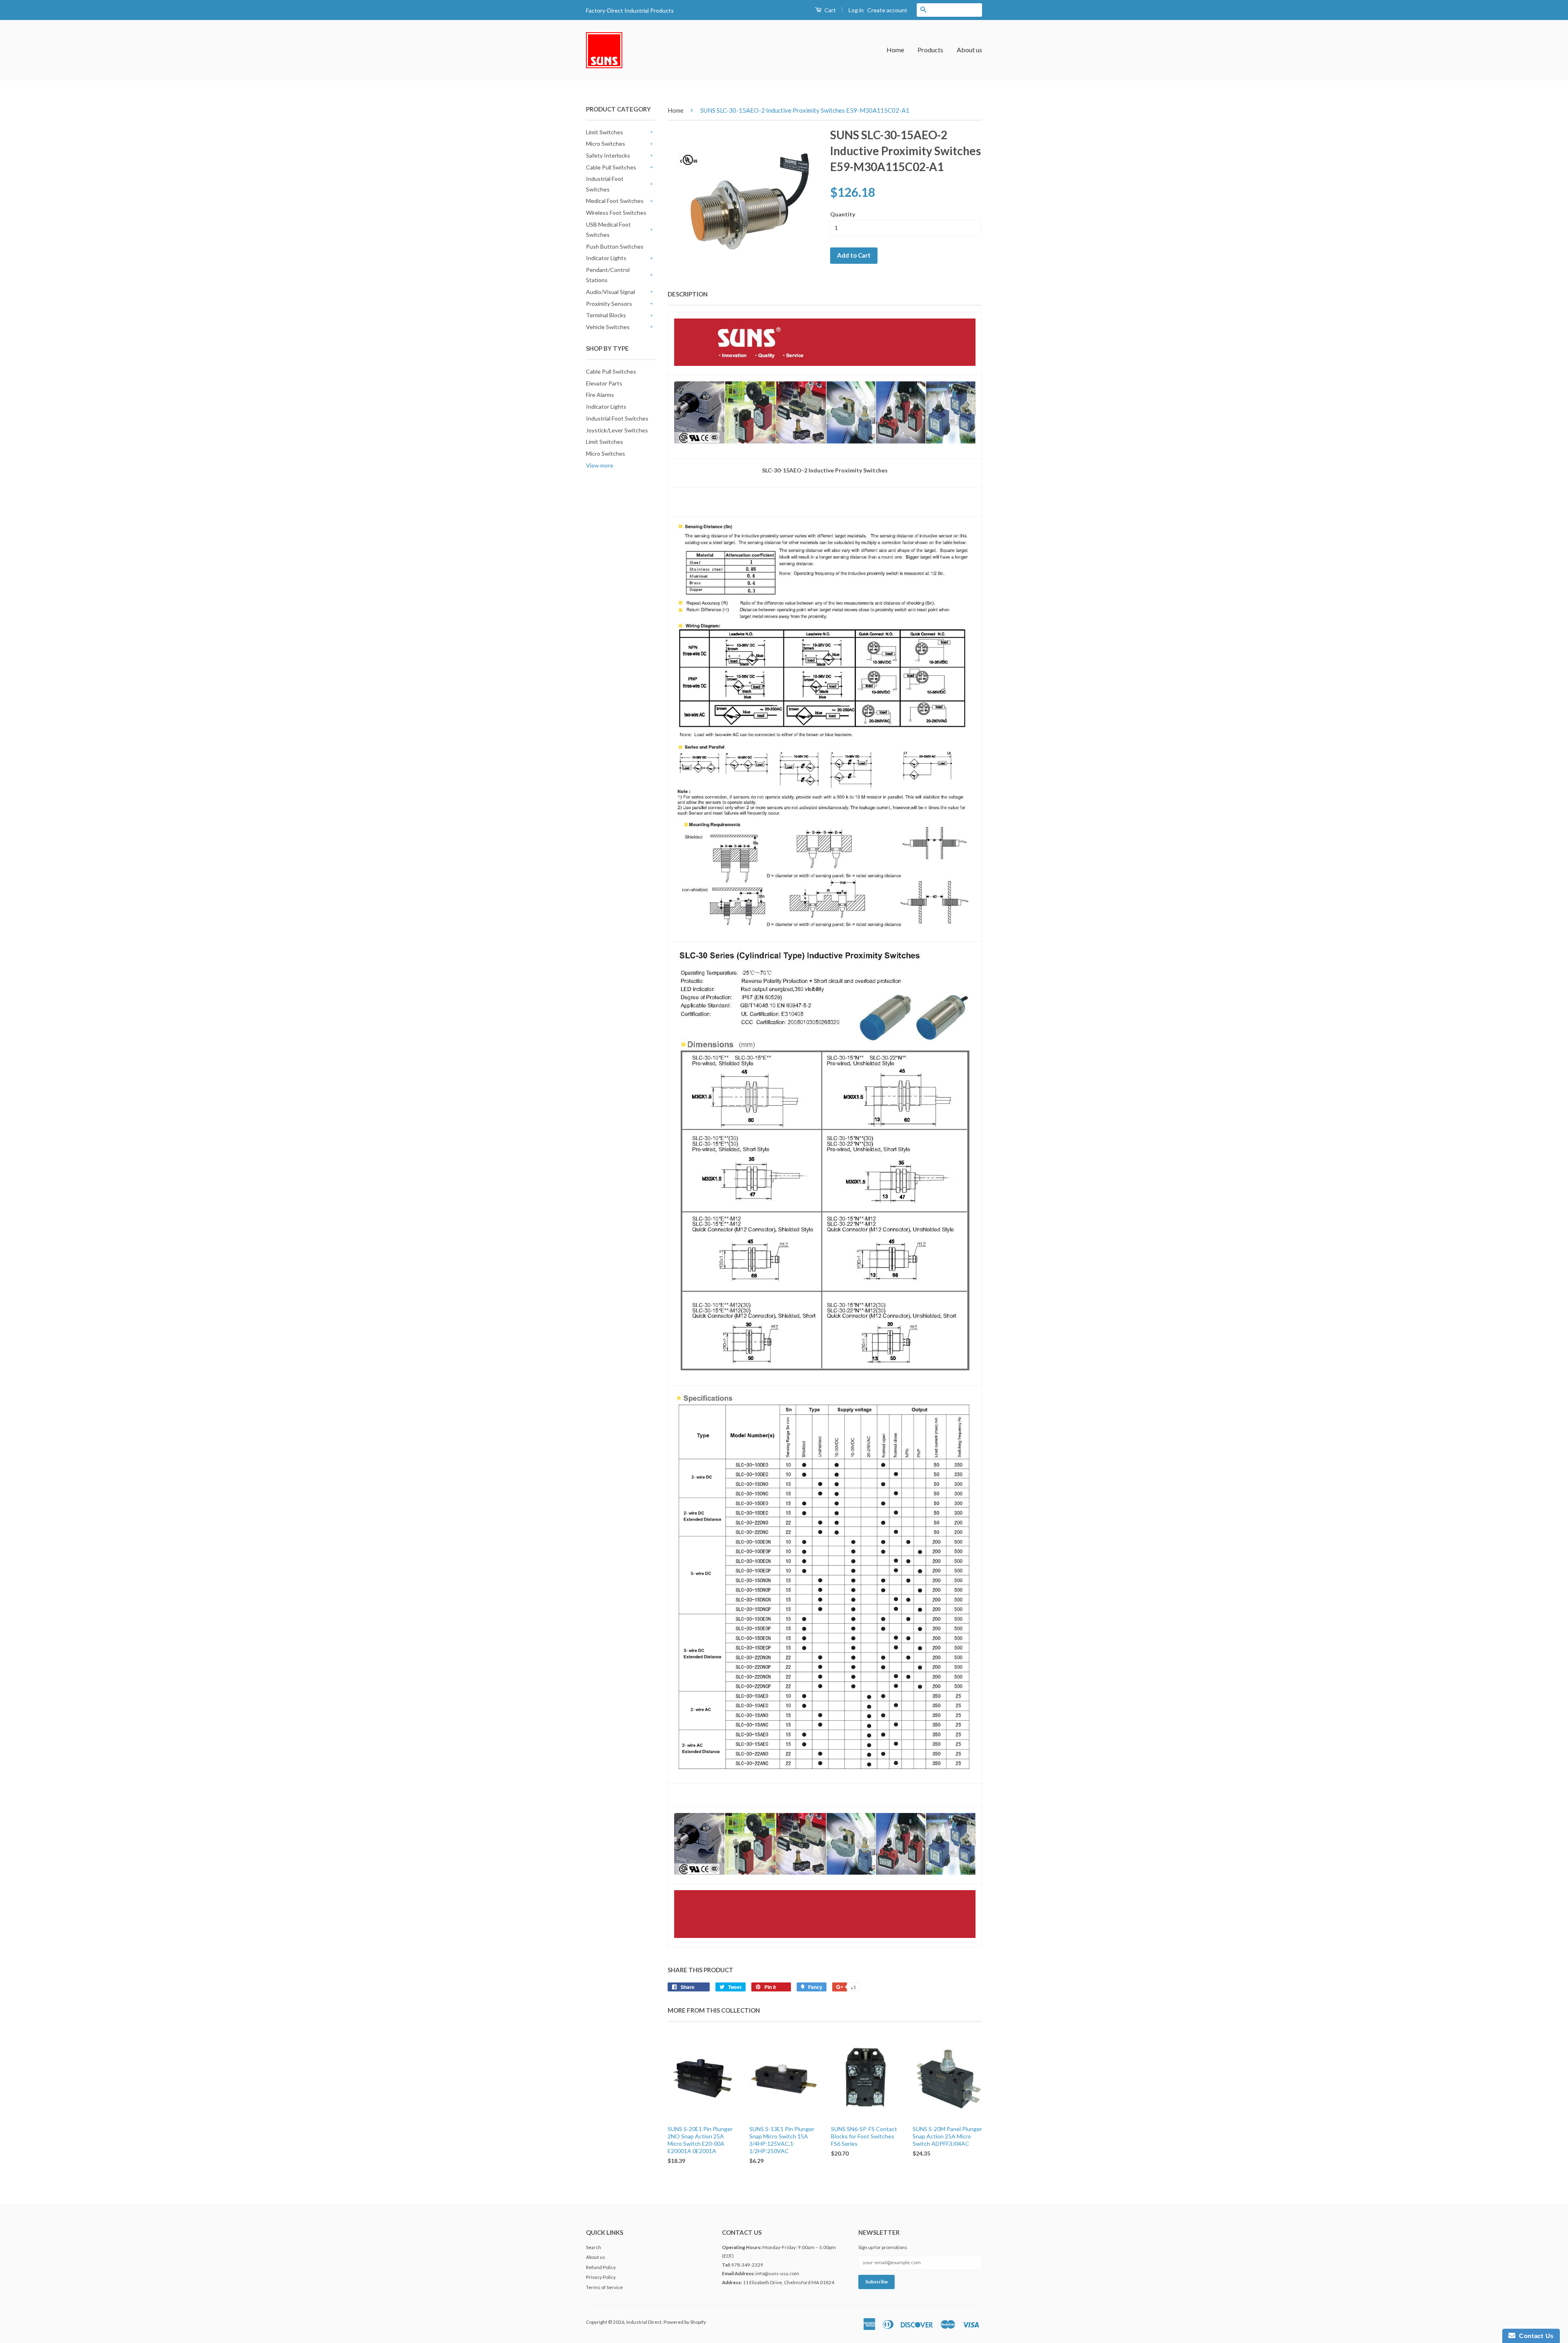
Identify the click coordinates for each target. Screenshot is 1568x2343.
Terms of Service (604, 2287)
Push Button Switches (615, 246)
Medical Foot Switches (615, 201)
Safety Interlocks (608, 155)
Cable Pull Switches (611, 167)
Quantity (843, 214)
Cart (830, 10)
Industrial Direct (644, 2322)
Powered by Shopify (685, 2322)
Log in (856, 10)
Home (895, 50)
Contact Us (1535, 2336)
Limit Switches (605, 132)
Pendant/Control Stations (608, 275)
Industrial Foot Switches (605, 184)
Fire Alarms (600, 395)
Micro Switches (606, 144)
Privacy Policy (601, 2277)
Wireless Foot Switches (616, 213)
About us (969, 50)
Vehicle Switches (608, 327)
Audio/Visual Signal (610, 292)
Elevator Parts (604, 383)
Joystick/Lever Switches (617, 430)
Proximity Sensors (609, 304)
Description (688, 294)
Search (594, 2247)
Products (930, 50)
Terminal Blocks (606, 315)
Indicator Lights (606, 258)
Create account (887, 10)
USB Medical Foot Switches (608, 229)
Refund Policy (601, 2267)
